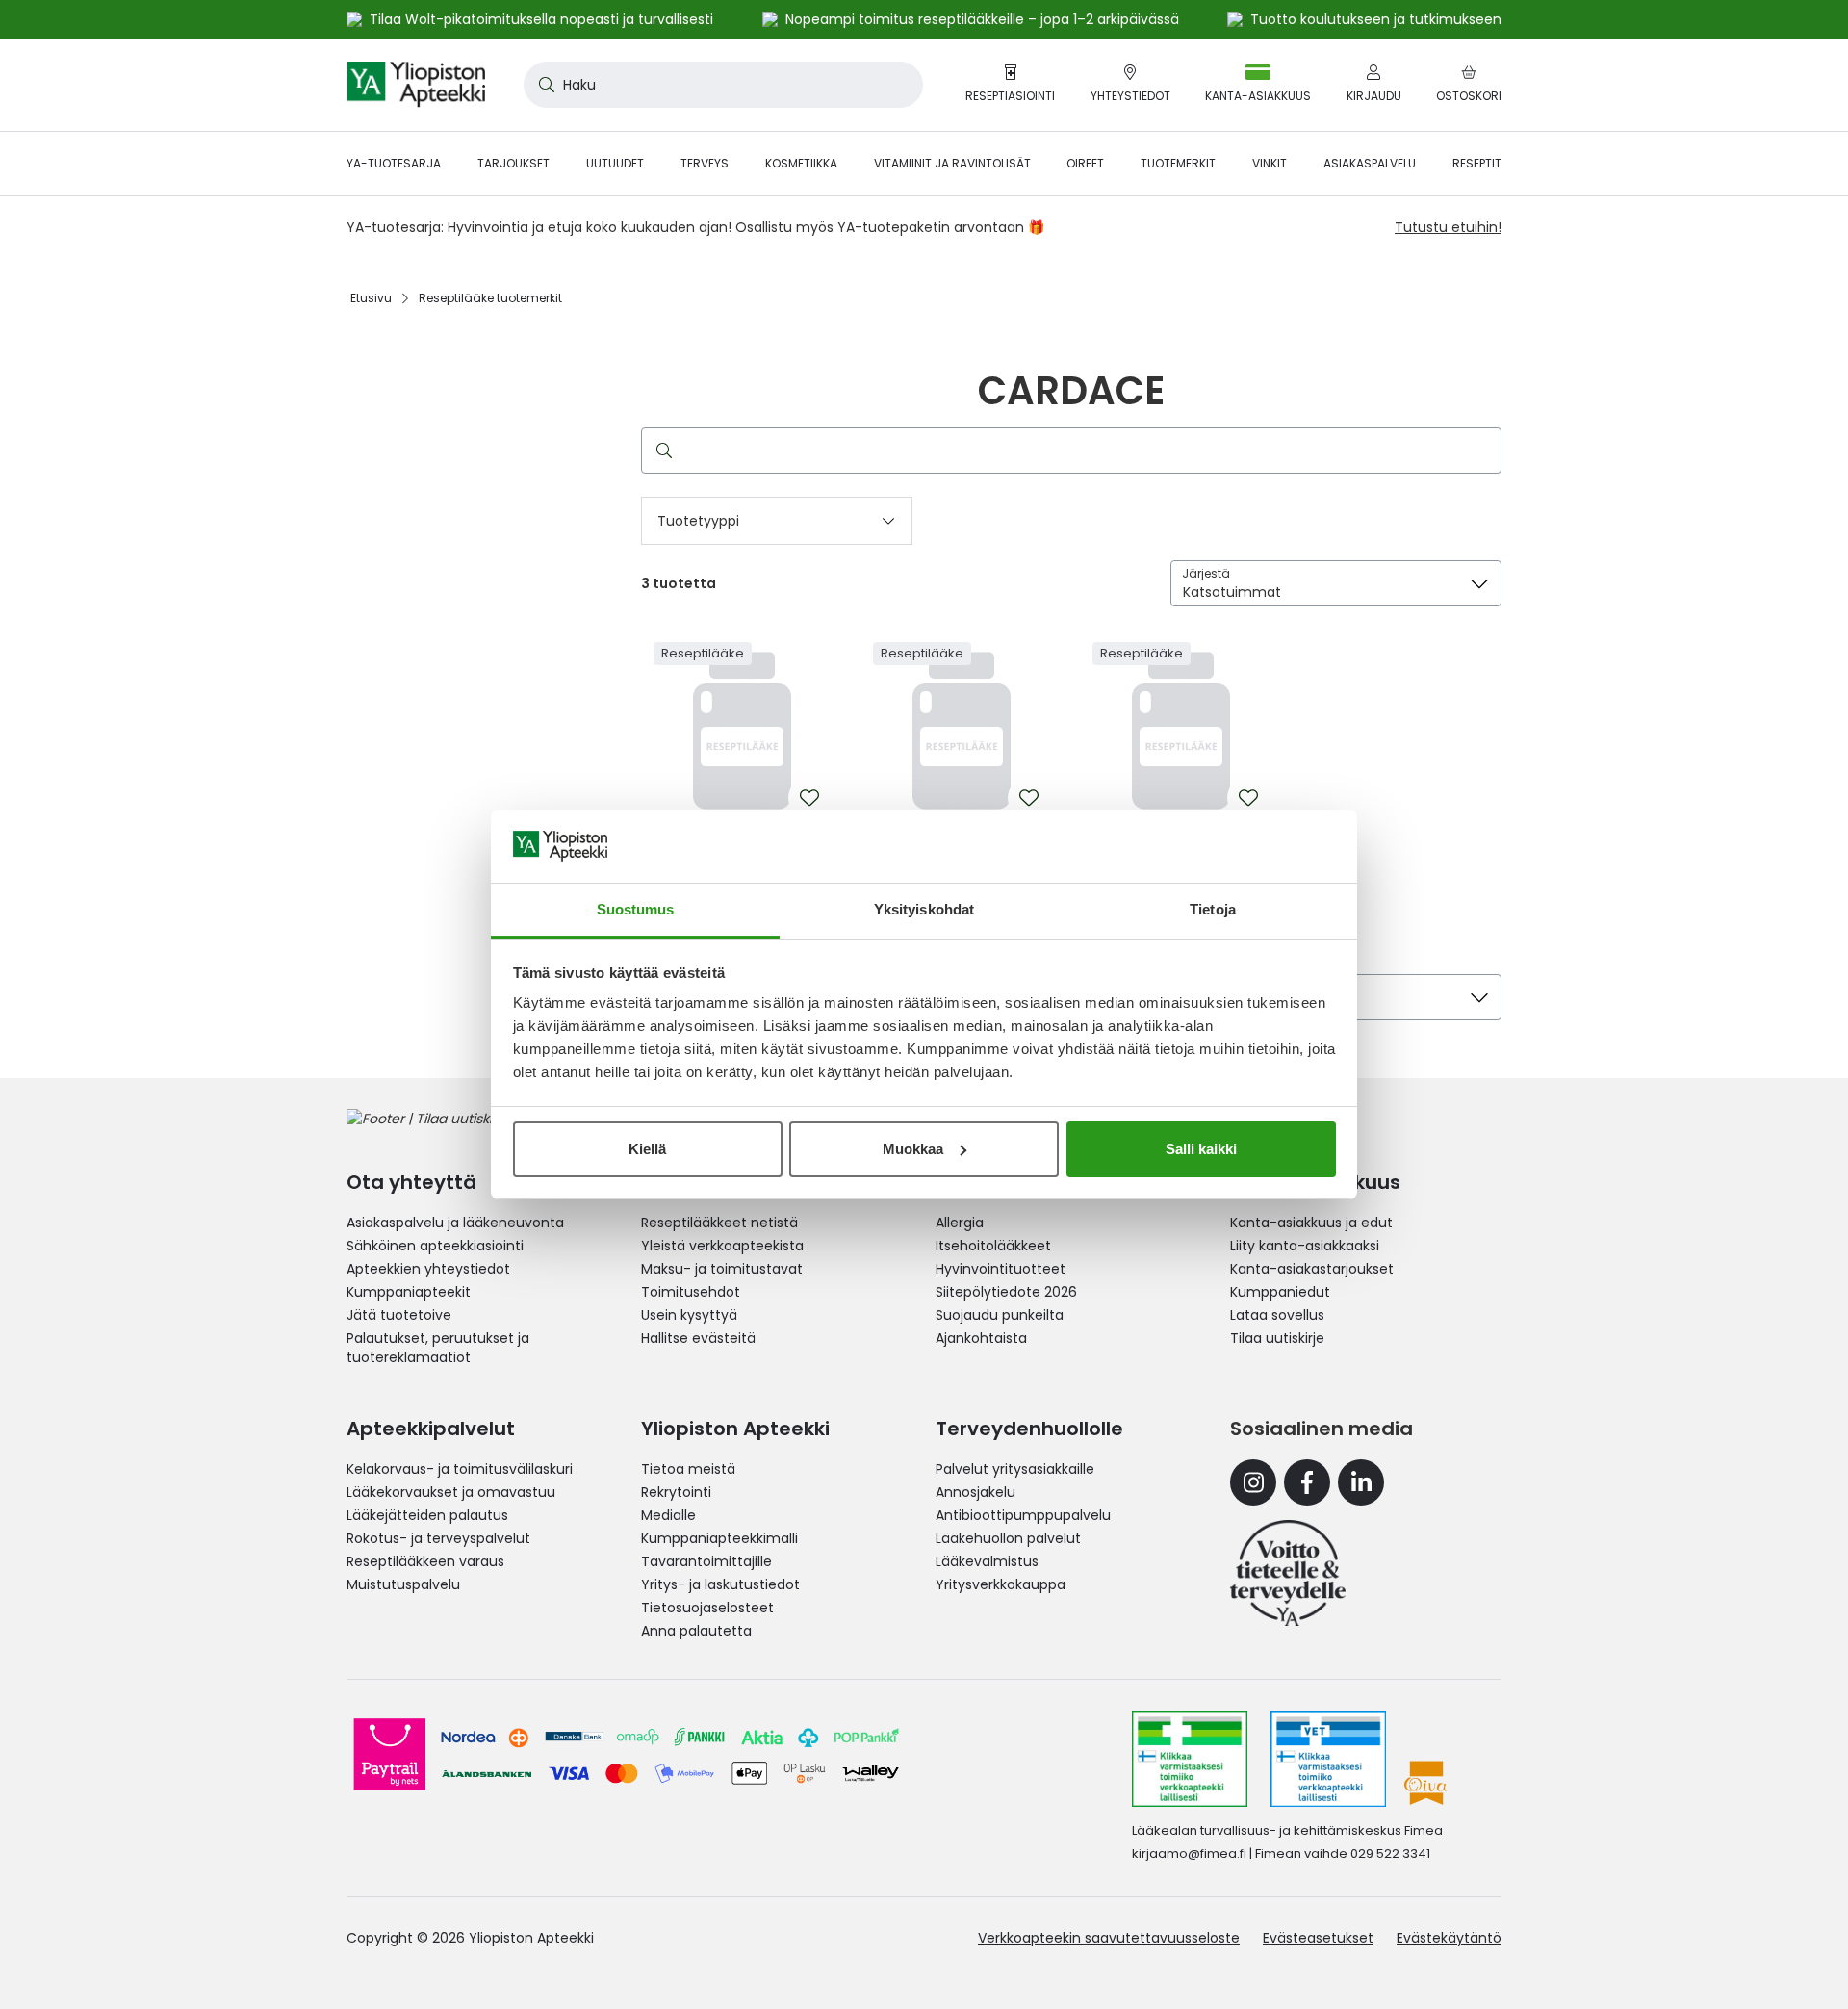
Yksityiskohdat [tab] (924, 909)
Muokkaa (913, 1149)
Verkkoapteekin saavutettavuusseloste (1109, 1938)
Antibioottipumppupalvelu (1023, 1515)
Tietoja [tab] (1213, 909)
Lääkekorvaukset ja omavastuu (451, 1492)
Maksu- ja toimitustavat (722, 1269)
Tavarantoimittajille (706, 1561)
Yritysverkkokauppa (1001, 1584)
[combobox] (723, 85)
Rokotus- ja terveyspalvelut (438, 1538)
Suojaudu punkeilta (1000, 1315)
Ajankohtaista (981, 1338)
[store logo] (416, 85)
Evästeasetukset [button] (1318, 1938)
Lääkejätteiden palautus (427, 1515)
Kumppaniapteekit (409, 1292)
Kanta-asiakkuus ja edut (1311, 1223)
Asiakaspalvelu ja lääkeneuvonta (455, 1223)
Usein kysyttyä (689, 1315)
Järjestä (1206, 573)
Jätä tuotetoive (399, 1315)
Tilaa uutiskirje (1277, 1338)
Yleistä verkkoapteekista (722, 1246)
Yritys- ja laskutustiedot (720, 1584)
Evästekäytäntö (1449, 1938)
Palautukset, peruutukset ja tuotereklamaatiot (438, 1348)
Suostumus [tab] (636, 909)
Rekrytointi (676, 1492)
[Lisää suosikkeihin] (809, 798)
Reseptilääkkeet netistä (719, 1223)
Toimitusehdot (691, 1292)
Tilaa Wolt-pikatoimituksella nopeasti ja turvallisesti (541, 19)
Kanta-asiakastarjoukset (1312, 1269)
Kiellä (647, 1149)
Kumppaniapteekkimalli (719, 1538)
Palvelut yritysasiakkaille (1015, 1469)
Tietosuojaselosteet (707, 1608)
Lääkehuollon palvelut (1008, 1538)
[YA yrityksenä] (1288, 1573)
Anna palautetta (696, 1631)
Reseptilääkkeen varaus (425, 1561)
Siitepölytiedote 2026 (1006, 1292)
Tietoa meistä (688, 1469)
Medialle (668, 1515)
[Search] (660, 451)
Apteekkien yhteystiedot (428, 1269)
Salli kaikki (1201, 1149)
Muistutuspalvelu (403, 1584)
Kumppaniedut (1280, 1292)
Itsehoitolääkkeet (993, 1246)
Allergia (960, 1223)
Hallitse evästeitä (698, 1338)
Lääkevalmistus (987, 1561)
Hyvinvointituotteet (1001, 1269)
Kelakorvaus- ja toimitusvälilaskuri (460, 1469)
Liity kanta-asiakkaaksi (1305, 1246)
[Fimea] (1190, 1759)
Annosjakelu (975, 1492)
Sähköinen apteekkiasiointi (435, 1246)
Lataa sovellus (1277, 1315)
